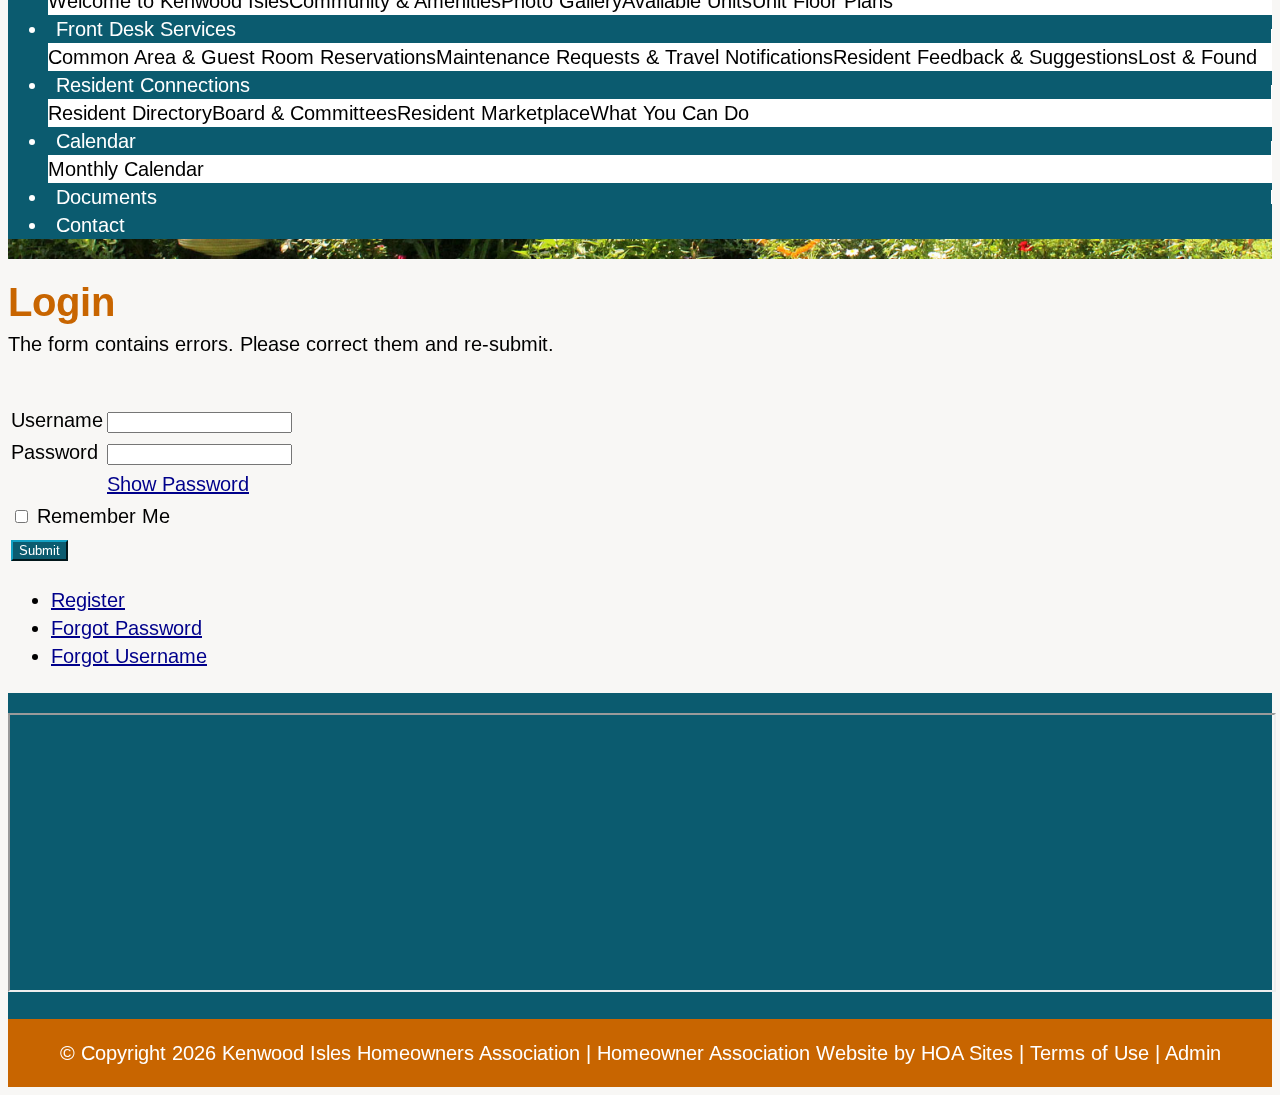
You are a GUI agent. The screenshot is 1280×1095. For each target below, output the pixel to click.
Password (54, 452)
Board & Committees (304, 113)
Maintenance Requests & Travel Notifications (634, 57)
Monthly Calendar (126, 169)
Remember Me (103, 516)
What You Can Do (669, 113)
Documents (106, 197)
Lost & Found (1197, 57)
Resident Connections (153, 85)
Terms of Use (1089, 1053)
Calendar (96, 141)
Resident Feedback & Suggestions (985, 57)
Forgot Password (126, 628)
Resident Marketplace (493, 113)
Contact (90, 225)
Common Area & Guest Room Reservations (242, 57)
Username (57, 420)
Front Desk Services (146, 29)
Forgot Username (129, 656)
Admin (1193, 1053)
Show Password (178, 484)
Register (88, 600)
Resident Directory (130, 113)
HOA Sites (967, 1053)
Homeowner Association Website (742, 1053)
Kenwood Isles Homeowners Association (401, 1053)
